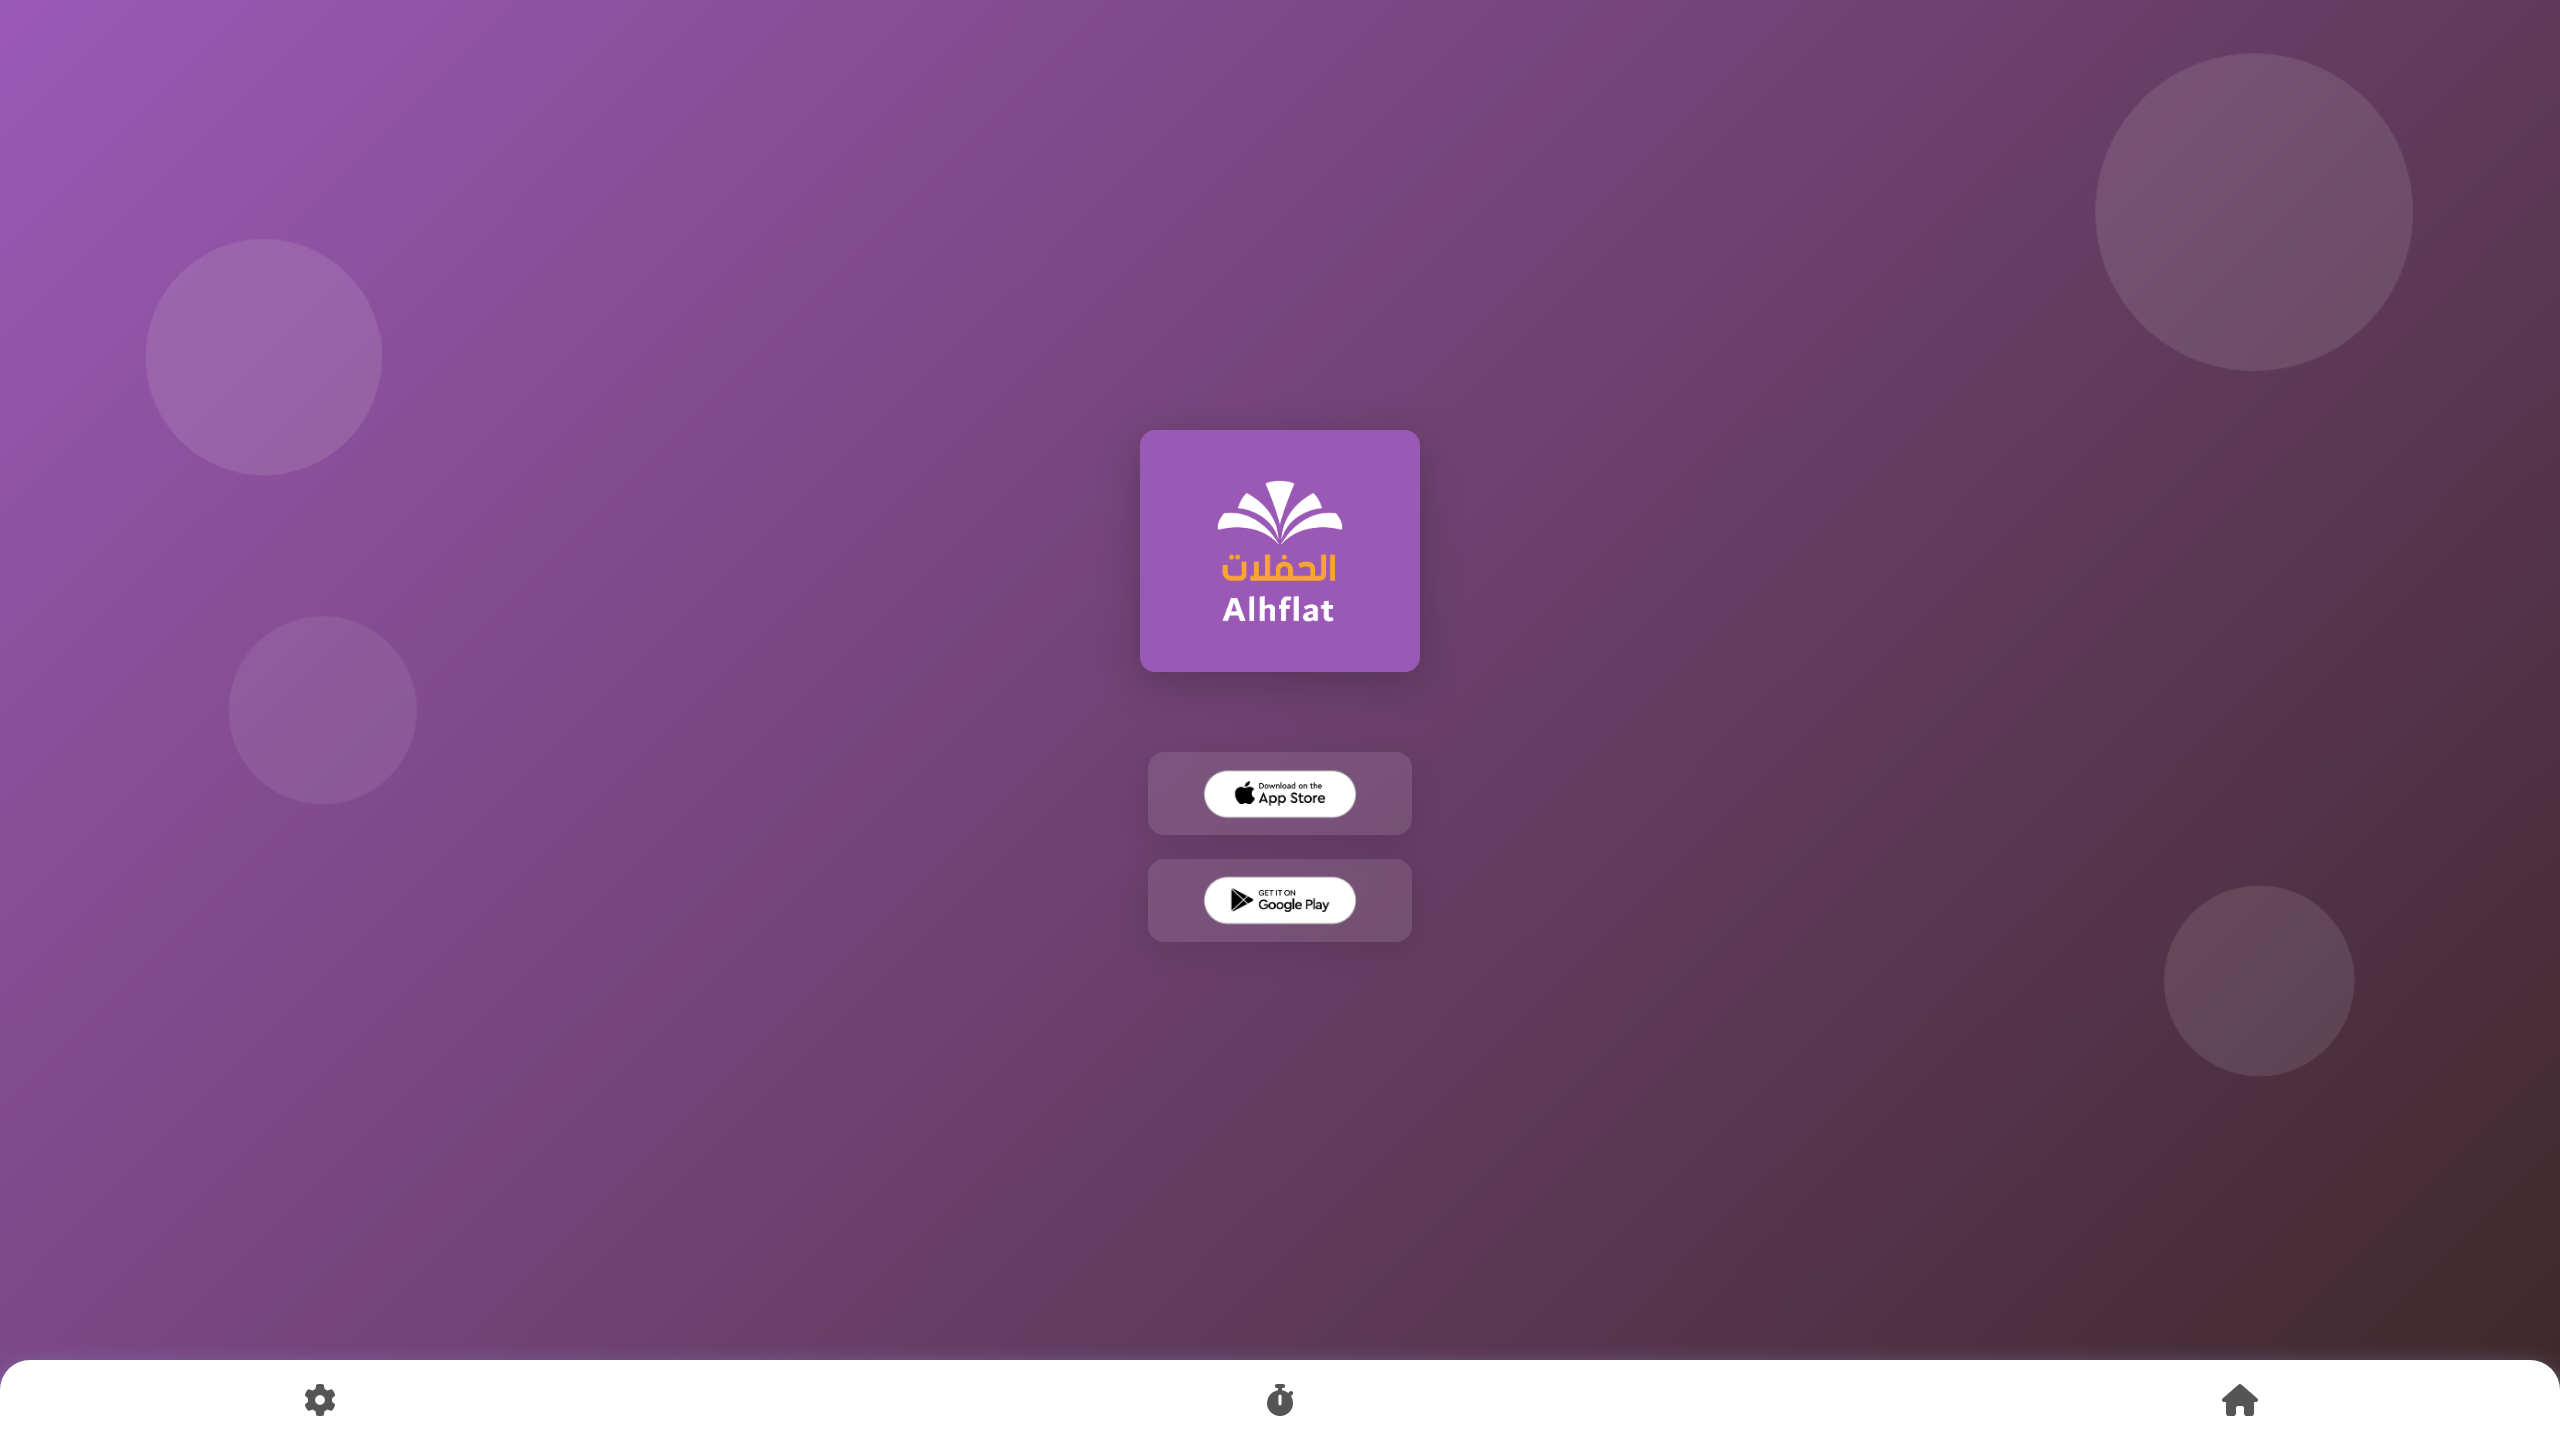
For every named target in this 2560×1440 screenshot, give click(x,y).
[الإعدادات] (320, 1400)
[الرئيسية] (2240, 1400)
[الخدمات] (1280, 1400)
